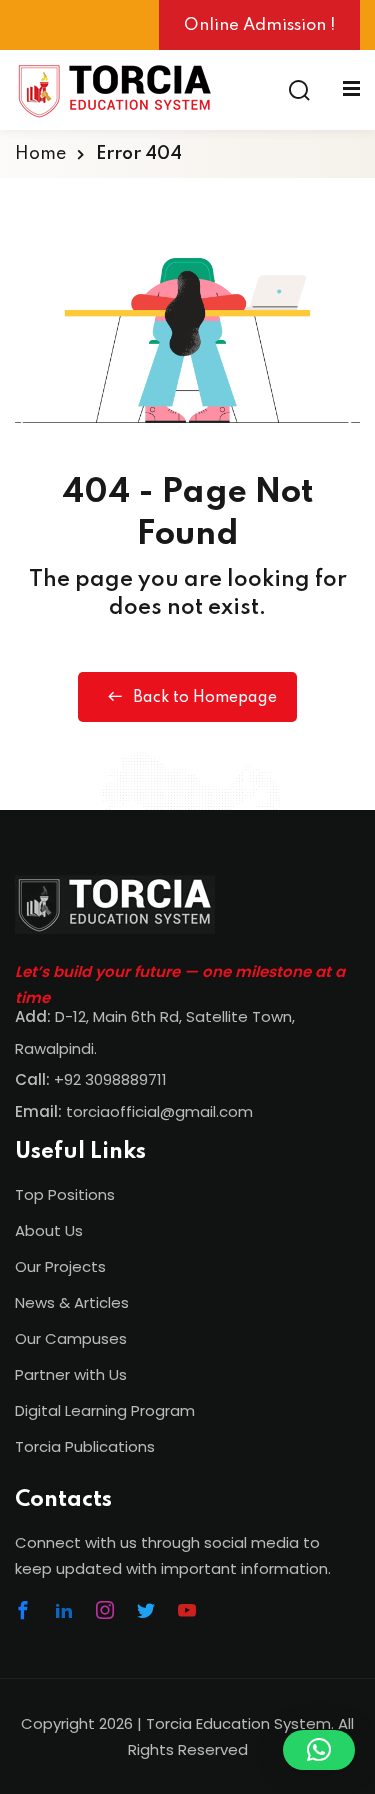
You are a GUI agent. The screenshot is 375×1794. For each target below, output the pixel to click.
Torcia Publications (85, 1446)
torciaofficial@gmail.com (134, 1111)
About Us (49, 1230)
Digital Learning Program (105, 1410)
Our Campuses (71, 1338)
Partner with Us (71, 1374)
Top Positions (65, 1194)
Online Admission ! (259, 25)
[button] (319, 1750)
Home (40, 154)
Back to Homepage (205, 698)
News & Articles (72, 1302)
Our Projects (60, 1266)
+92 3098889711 (110, 1079)
